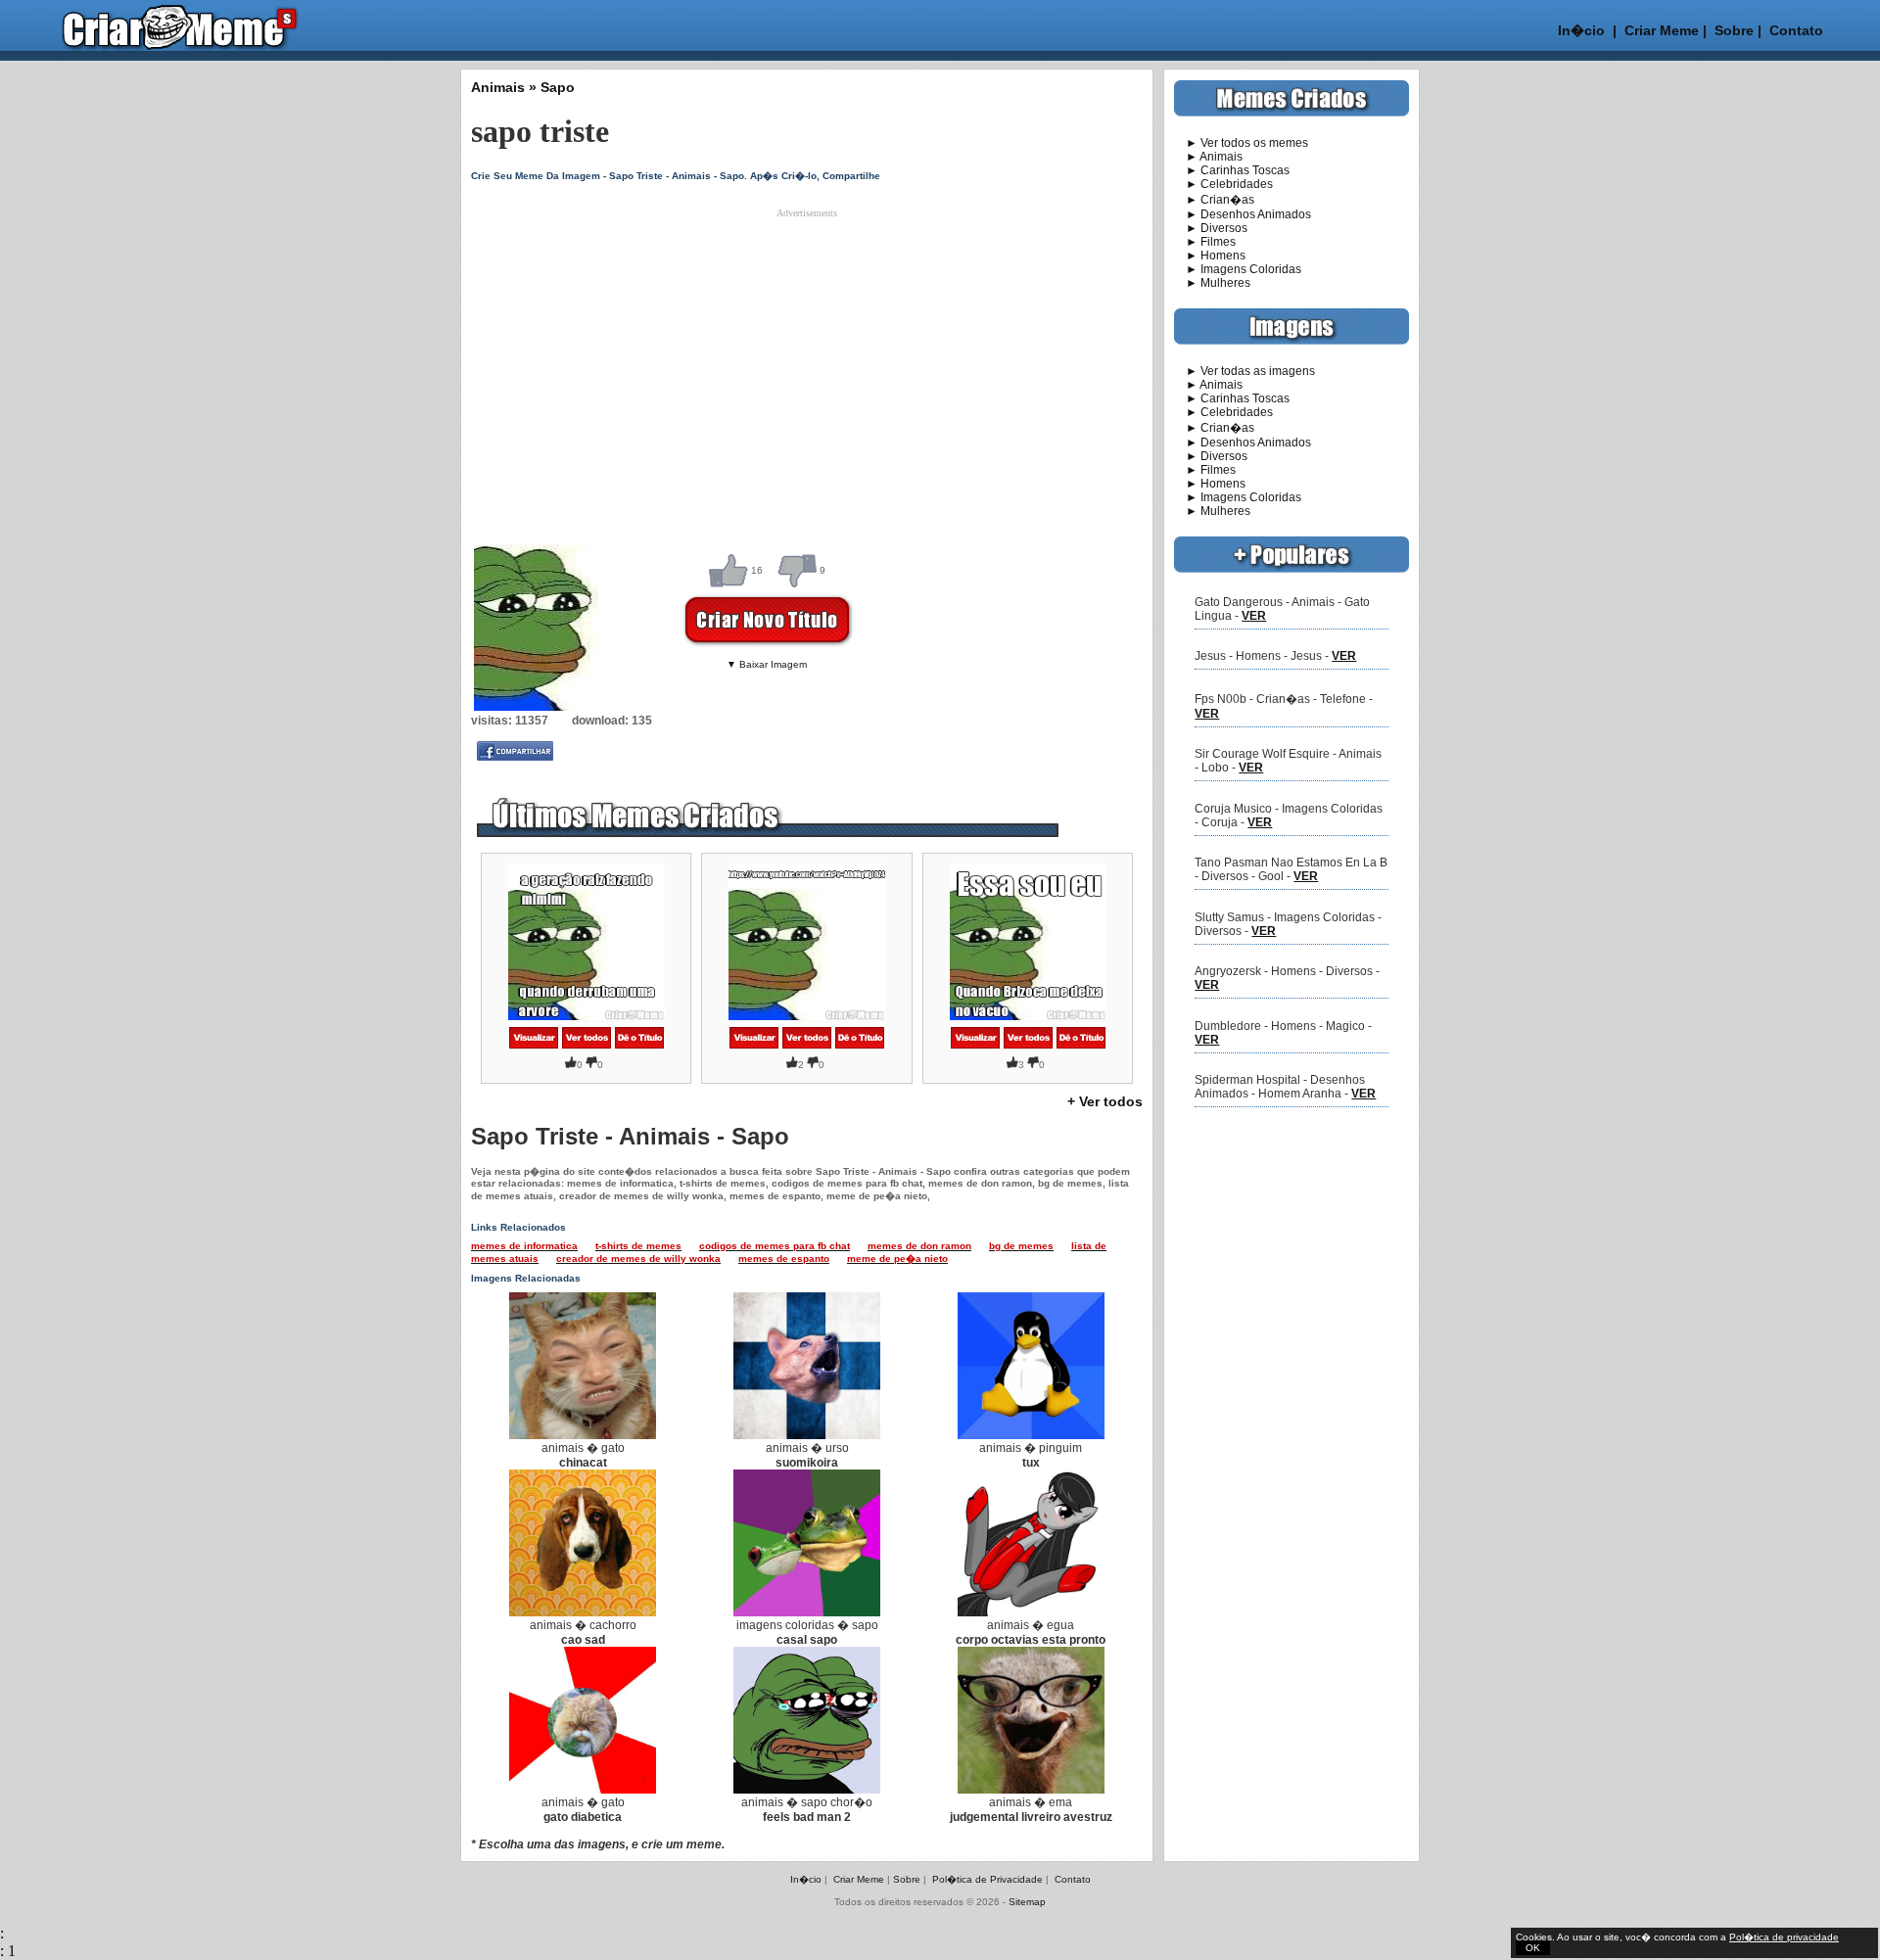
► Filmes (1205, 242)
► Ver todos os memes (1241, 143)
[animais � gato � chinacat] (583, 1435)
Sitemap (1027, 1902)
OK (1533, 1948)
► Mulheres (1212, 283)
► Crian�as (1214, 200)
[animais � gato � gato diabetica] (583, 1790)
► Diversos (1211, 228)
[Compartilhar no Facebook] (515, 757)
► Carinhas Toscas (1232, 170)
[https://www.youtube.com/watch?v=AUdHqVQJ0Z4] (754, 1045)
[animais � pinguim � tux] (1031, 1435)
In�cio (1581, 30)
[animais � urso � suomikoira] (807, 1435)
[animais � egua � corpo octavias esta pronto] (1031, 1612)
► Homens (1210, 256)
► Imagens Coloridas (1238, 269)
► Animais (1208, 157)
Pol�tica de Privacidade (987, 1879)
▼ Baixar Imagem (767, 664)
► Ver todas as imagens (1245, 371)
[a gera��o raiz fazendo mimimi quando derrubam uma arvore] (534, 1045)
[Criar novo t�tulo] (639, 1045)
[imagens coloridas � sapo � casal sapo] (807, 1612)
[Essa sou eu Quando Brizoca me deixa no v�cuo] (975, 1045)
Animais (498, 87)
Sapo (558, 87)
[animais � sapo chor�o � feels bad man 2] (807, 1790)
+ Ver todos (1105, 1101)
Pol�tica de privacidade (1784, 1937)
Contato (1796, 30)
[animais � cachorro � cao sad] (583, 1612)
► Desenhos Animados (1243, 214)
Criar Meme (1662, 30)
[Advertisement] (789, 355)
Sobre (1732, 30)
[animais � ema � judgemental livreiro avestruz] (1031, 1790)
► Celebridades (1223, 184)
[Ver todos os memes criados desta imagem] (587, 1045)
